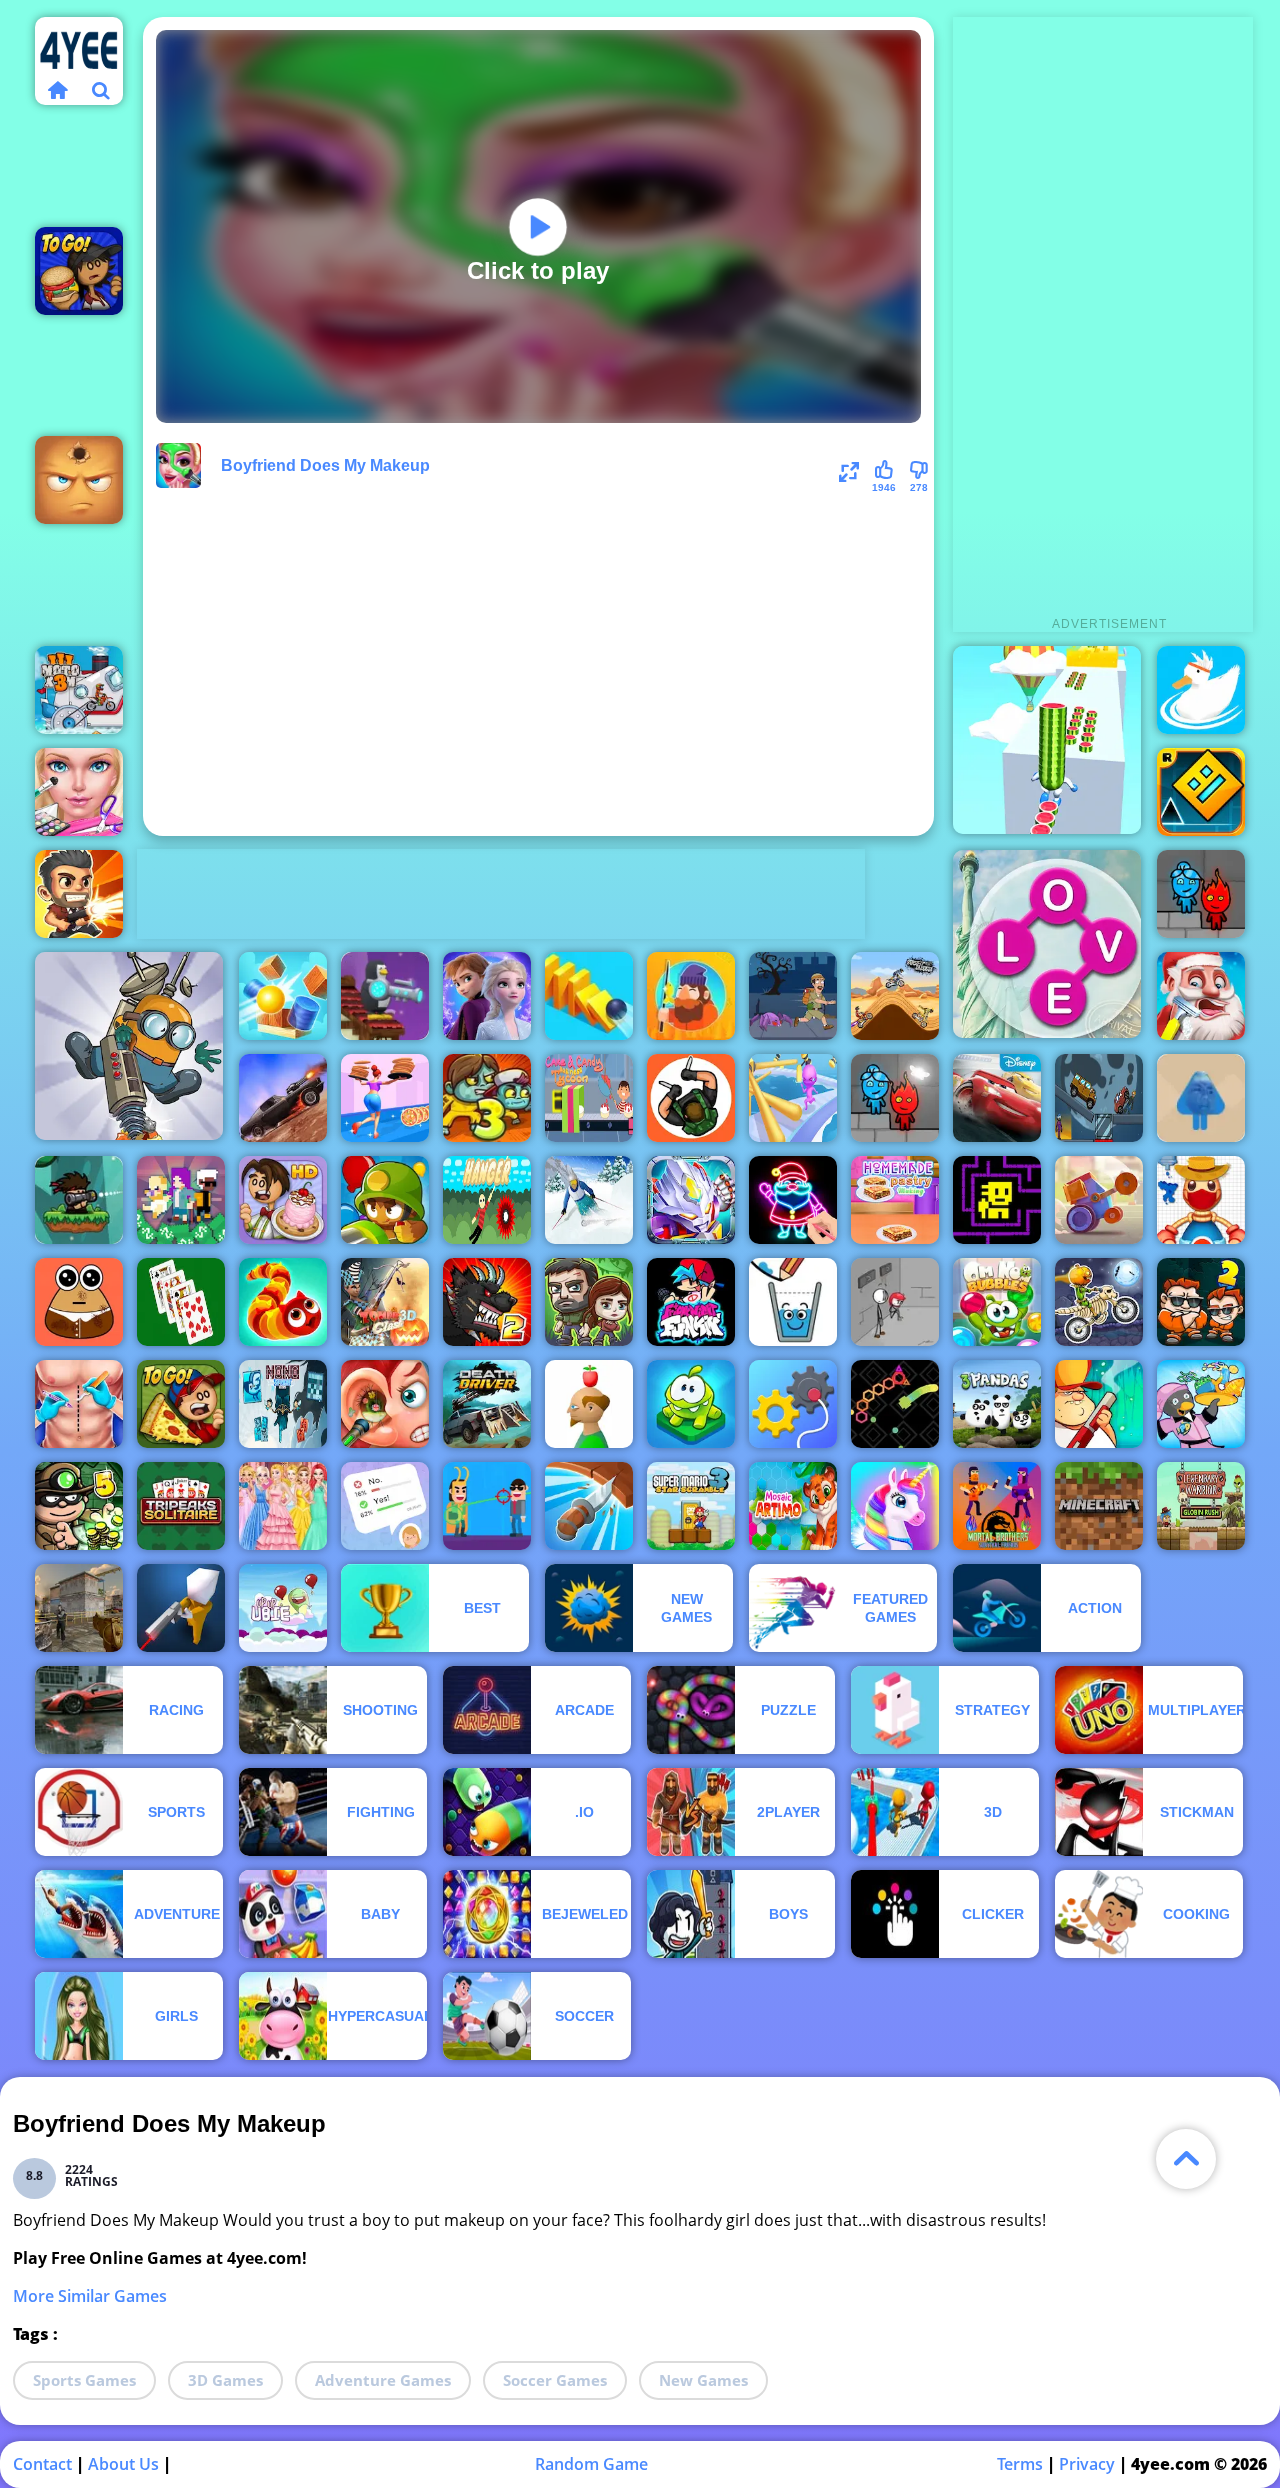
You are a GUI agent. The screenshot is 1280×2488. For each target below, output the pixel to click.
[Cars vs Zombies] (1099, 1098)
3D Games (225, 2380)
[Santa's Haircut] (1201, 996)
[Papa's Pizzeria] (181, 1404)
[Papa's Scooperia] (283, 1200)
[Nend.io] (181, 1200)
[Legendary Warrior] (1201, 1506)
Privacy (1087, 2464)
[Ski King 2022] (589, 1200)
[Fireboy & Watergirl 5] (1201, 894)
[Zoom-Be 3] (487, 1098)
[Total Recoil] (79, 894)
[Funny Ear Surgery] (385, 1404)
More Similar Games (90, 2296)
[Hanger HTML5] (487, 1200)
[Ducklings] (1201, 690)
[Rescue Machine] (793, 1404)
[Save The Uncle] (793, 996)
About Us (123, 2464)
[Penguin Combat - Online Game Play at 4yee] (385, 996)
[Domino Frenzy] (589, 996)
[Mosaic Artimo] (793, 1506)
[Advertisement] (501, 894)
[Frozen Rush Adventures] (487, 996)
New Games (703, 2380)
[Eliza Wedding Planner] (79, 792)
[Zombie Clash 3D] (385, 1302)
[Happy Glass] (793, 1302)
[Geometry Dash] (1201, 792)
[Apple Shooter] (589, 1404)
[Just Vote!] (385, 1506)
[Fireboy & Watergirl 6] (895, 1098)
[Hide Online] (79, 480)
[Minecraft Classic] (1099, 1506)
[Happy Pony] (895, 1506)
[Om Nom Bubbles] (997, 1302)
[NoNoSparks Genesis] (283, 1404)
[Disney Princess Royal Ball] (283, 1506)
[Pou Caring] (79, 1302)
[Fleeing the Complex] (895, 1302)
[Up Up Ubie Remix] (283, 1608)
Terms (1020, 2464)
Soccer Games (555, 2380)
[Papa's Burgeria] (79, 271)
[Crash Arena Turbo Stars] (1099, 1200)
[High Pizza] (385, 1098)
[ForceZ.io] (79, 1608)
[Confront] (181, 1608)
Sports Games (84, 2380)
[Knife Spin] (589, 1506)
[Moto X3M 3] (79, 690)
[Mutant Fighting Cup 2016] (487, 1302)
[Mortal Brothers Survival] (997, 1506)
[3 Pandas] (997, 1404)
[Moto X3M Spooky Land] (1099, 1302)
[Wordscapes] (1047, 944)
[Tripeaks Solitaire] (181, 1506)
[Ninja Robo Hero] (691, 1200)
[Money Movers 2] (1201, 1302)
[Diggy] (129, 1046)
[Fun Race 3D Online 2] (793, 1098)
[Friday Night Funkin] (691, 1302)
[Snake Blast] (895, 1404)
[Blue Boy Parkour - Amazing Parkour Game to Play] (1201, 1098)
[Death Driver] (487, 1404)
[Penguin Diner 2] (1201, 1404)
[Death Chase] (283, 1098)
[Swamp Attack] (1099, 1404)
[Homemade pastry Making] (895, 1200)
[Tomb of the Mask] (997, 1200)
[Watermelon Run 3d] (1047, 740)
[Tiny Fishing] (691, 996)
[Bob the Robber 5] (79, 1506)
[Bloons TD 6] (385, 1200)
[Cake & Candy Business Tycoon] (589, 1098)
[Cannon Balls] (283, 996)
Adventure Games (383, 2380)
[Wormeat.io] (283, 1302)
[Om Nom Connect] (691, 1404)
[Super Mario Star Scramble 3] (691, 1506)
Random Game (591, 2464)
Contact (42, 2464)
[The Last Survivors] (589, 1302)
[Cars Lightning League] (997, 1098)
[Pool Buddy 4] (1201, 1200)
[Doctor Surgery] (79, 1404)
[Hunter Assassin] (691, 1098)
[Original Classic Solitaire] (181, 1302)
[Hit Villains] (487, 1506)
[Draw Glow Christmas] (793, 1200)
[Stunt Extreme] (895, 996)
